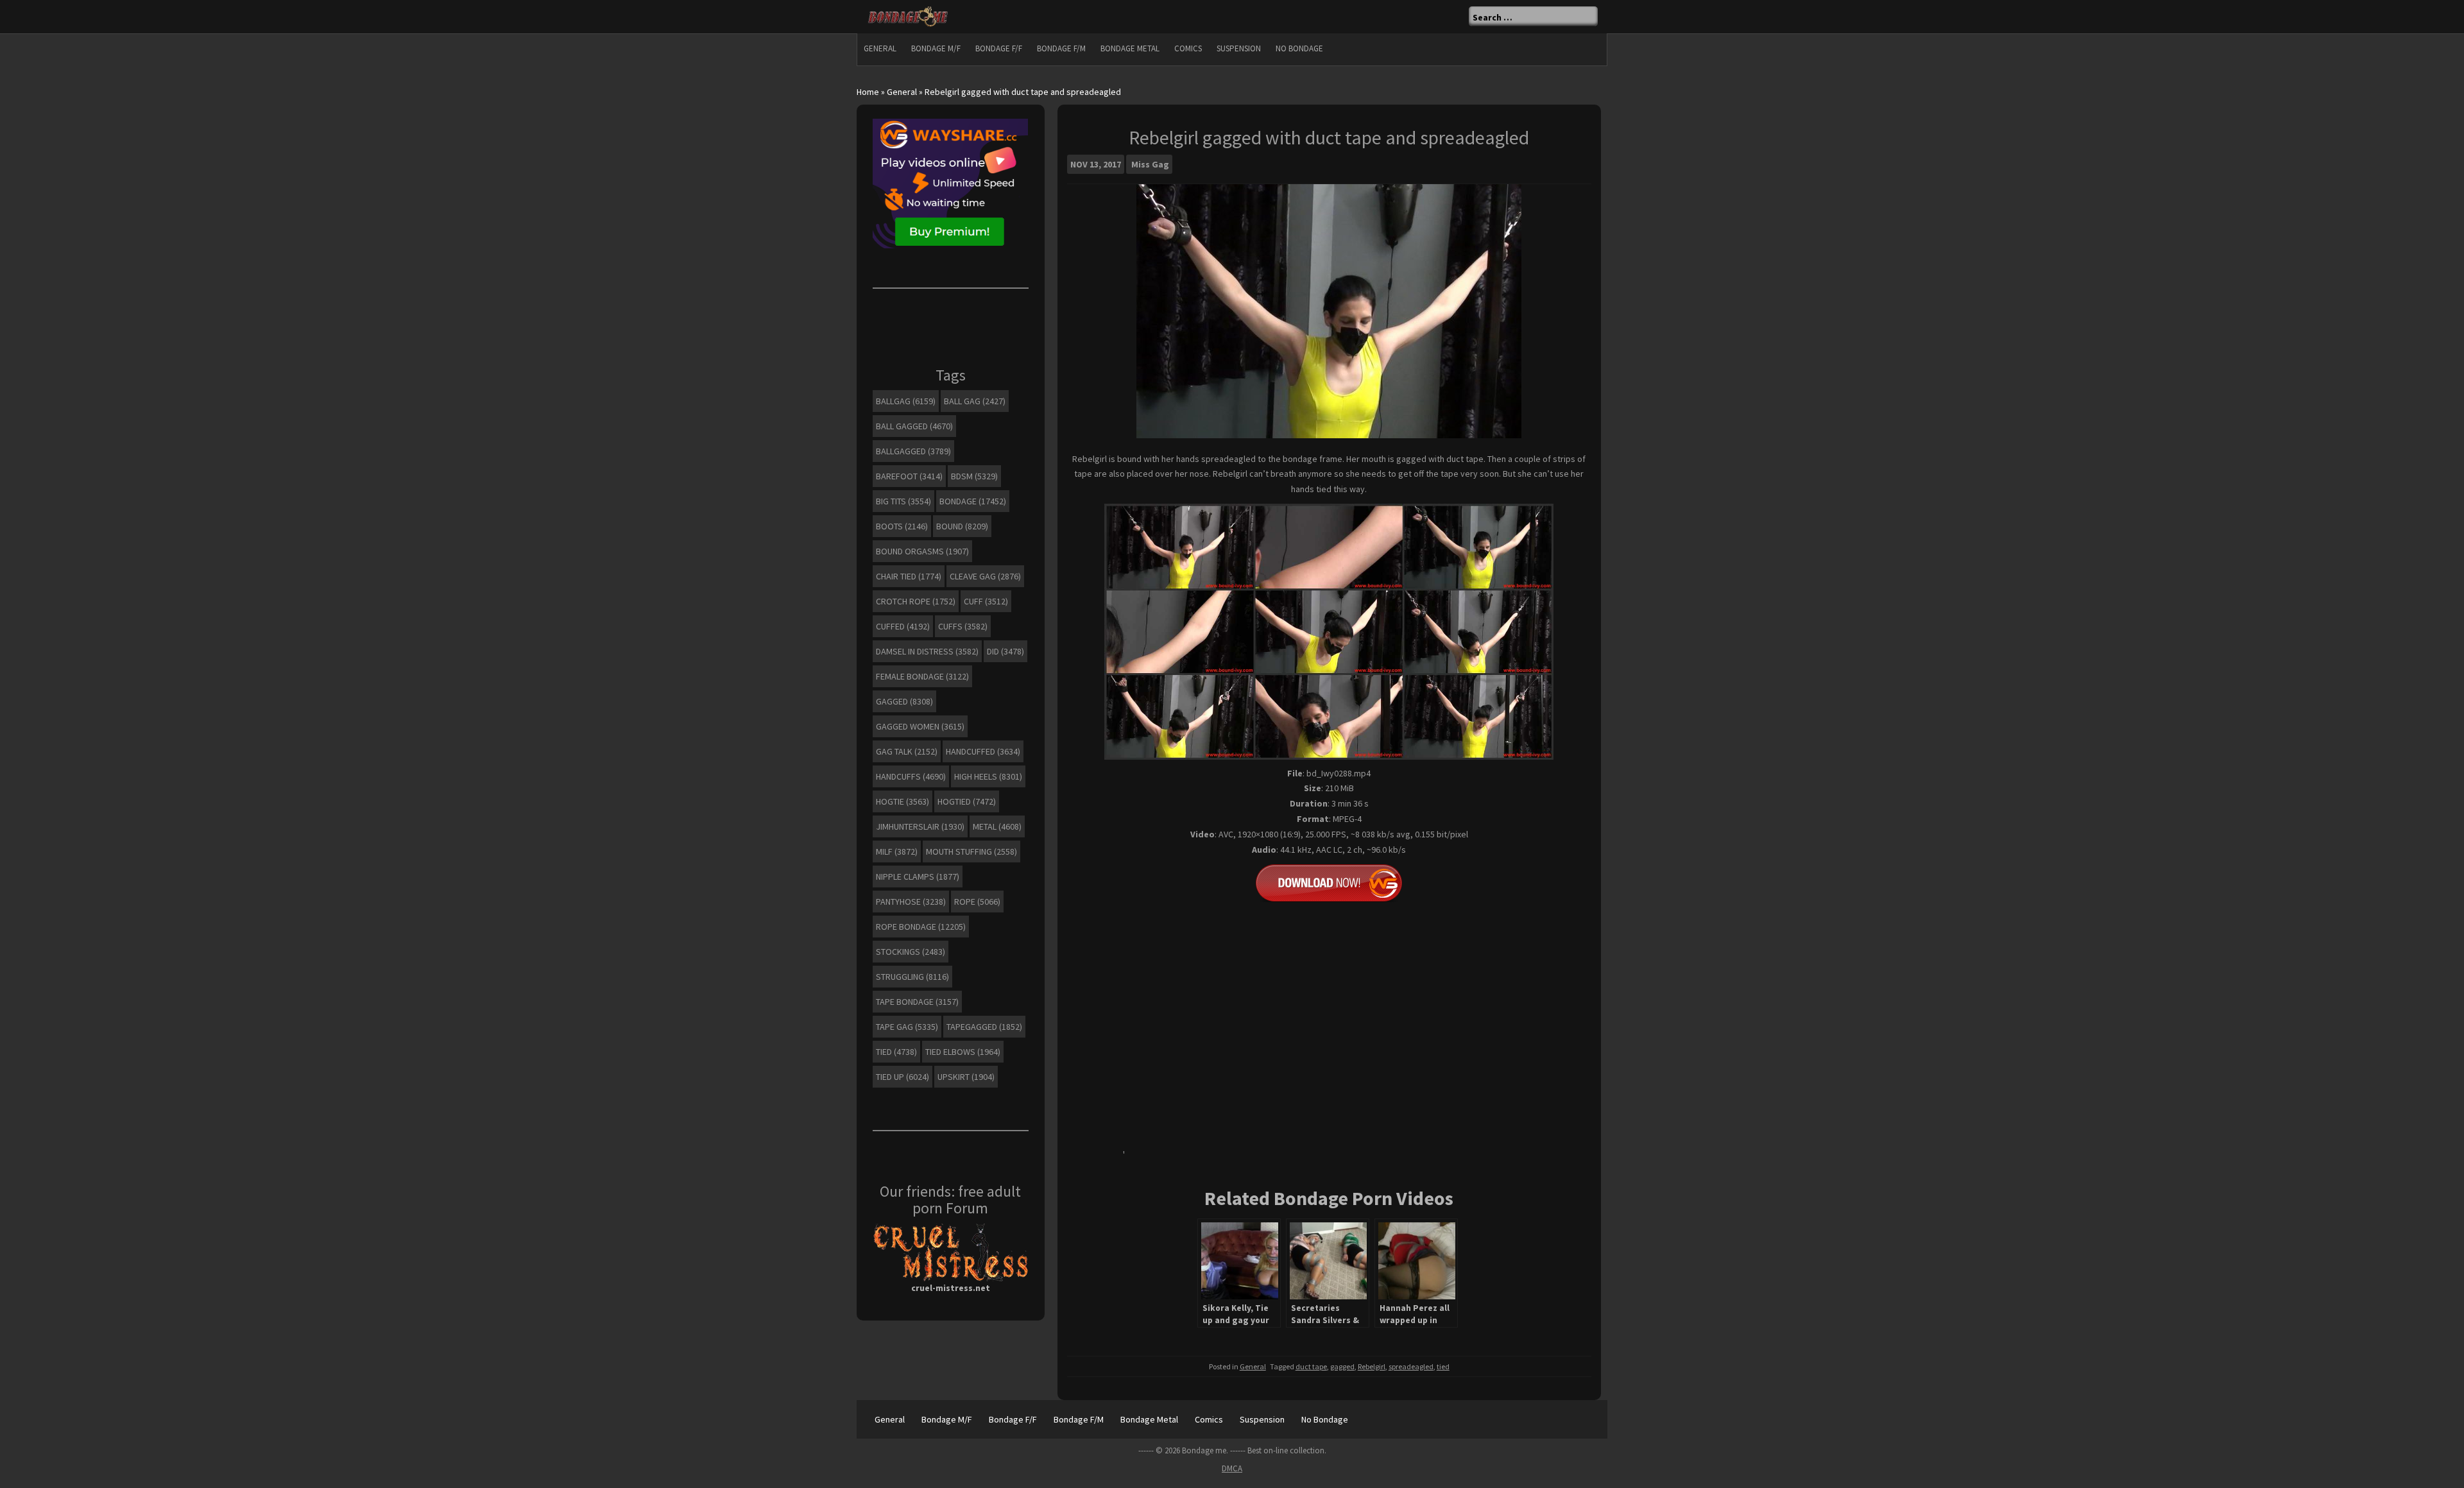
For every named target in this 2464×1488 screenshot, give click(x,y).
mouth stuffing (971, 851)
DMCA (1232, 1468)
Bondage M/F (936, 48)
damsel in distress (927, 651)
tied (1443, 1366)
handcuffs (911, 776)
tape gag (907, 1027)
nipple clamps (918, 877)
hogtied (967, 801)
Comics (1188, 48)
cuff (986, 601)
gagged (1342, 1366)
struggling (912, 977)
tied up (903, 1077)
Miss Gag (1150, 164)
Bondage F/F (999, 48)
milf (897, 851)
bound (962, 526)
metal (997, 826)
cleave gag (985, 576)
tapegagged (984, 1027)
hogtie (903, 801)
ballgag (906, 401)
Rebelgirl (1372, 1366)
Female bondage (922, 676)
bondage (973, 501)
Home (868, 92)
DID (1005, 651)
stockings (911, 952)
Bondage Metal (1130, 48)
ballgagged (913, 451)
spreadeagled (1411, 1366)
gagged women (920, 726)
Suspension (1239, 48)
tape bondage (917, 1002)
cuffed (903, 626)
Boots (902, 526)
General (880, 48)
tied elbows (963, 1052)
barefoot (909, 476)
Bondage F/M (1061, 48)
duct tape (1311, 1366)
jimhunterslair (920, 826)
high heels (988, 776)
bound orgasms (922, 551)
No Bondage (1299, 48)
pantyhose (911, 902)
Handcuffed (983, 751)
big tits (903, 501)
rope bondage (921, 927)
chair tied (909, 576)
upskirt (966, 1077)
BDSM (974, 476)
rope (977, 902)
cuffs (963, 626)
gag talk (907, 751)
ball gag (975, 401)
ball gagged (914, 426)
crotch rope (916, 601)
